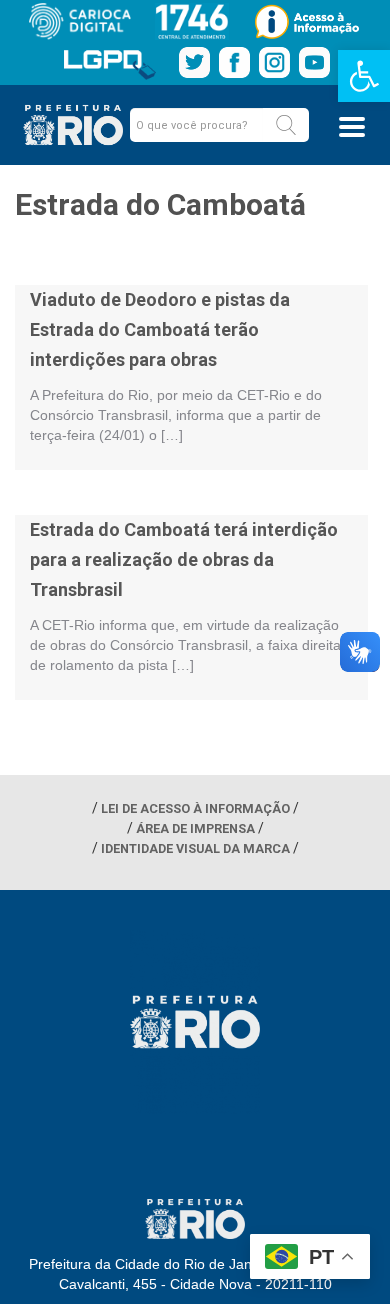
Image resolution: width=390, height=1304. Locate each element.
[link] (364, 76)
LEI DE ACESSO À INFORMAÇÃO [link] (195, 808)
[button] (286, 125)
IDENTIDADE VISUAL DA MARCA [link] (195, 848)
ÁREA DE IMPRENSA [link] (195, 828)
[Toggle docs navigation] (352, 127)
